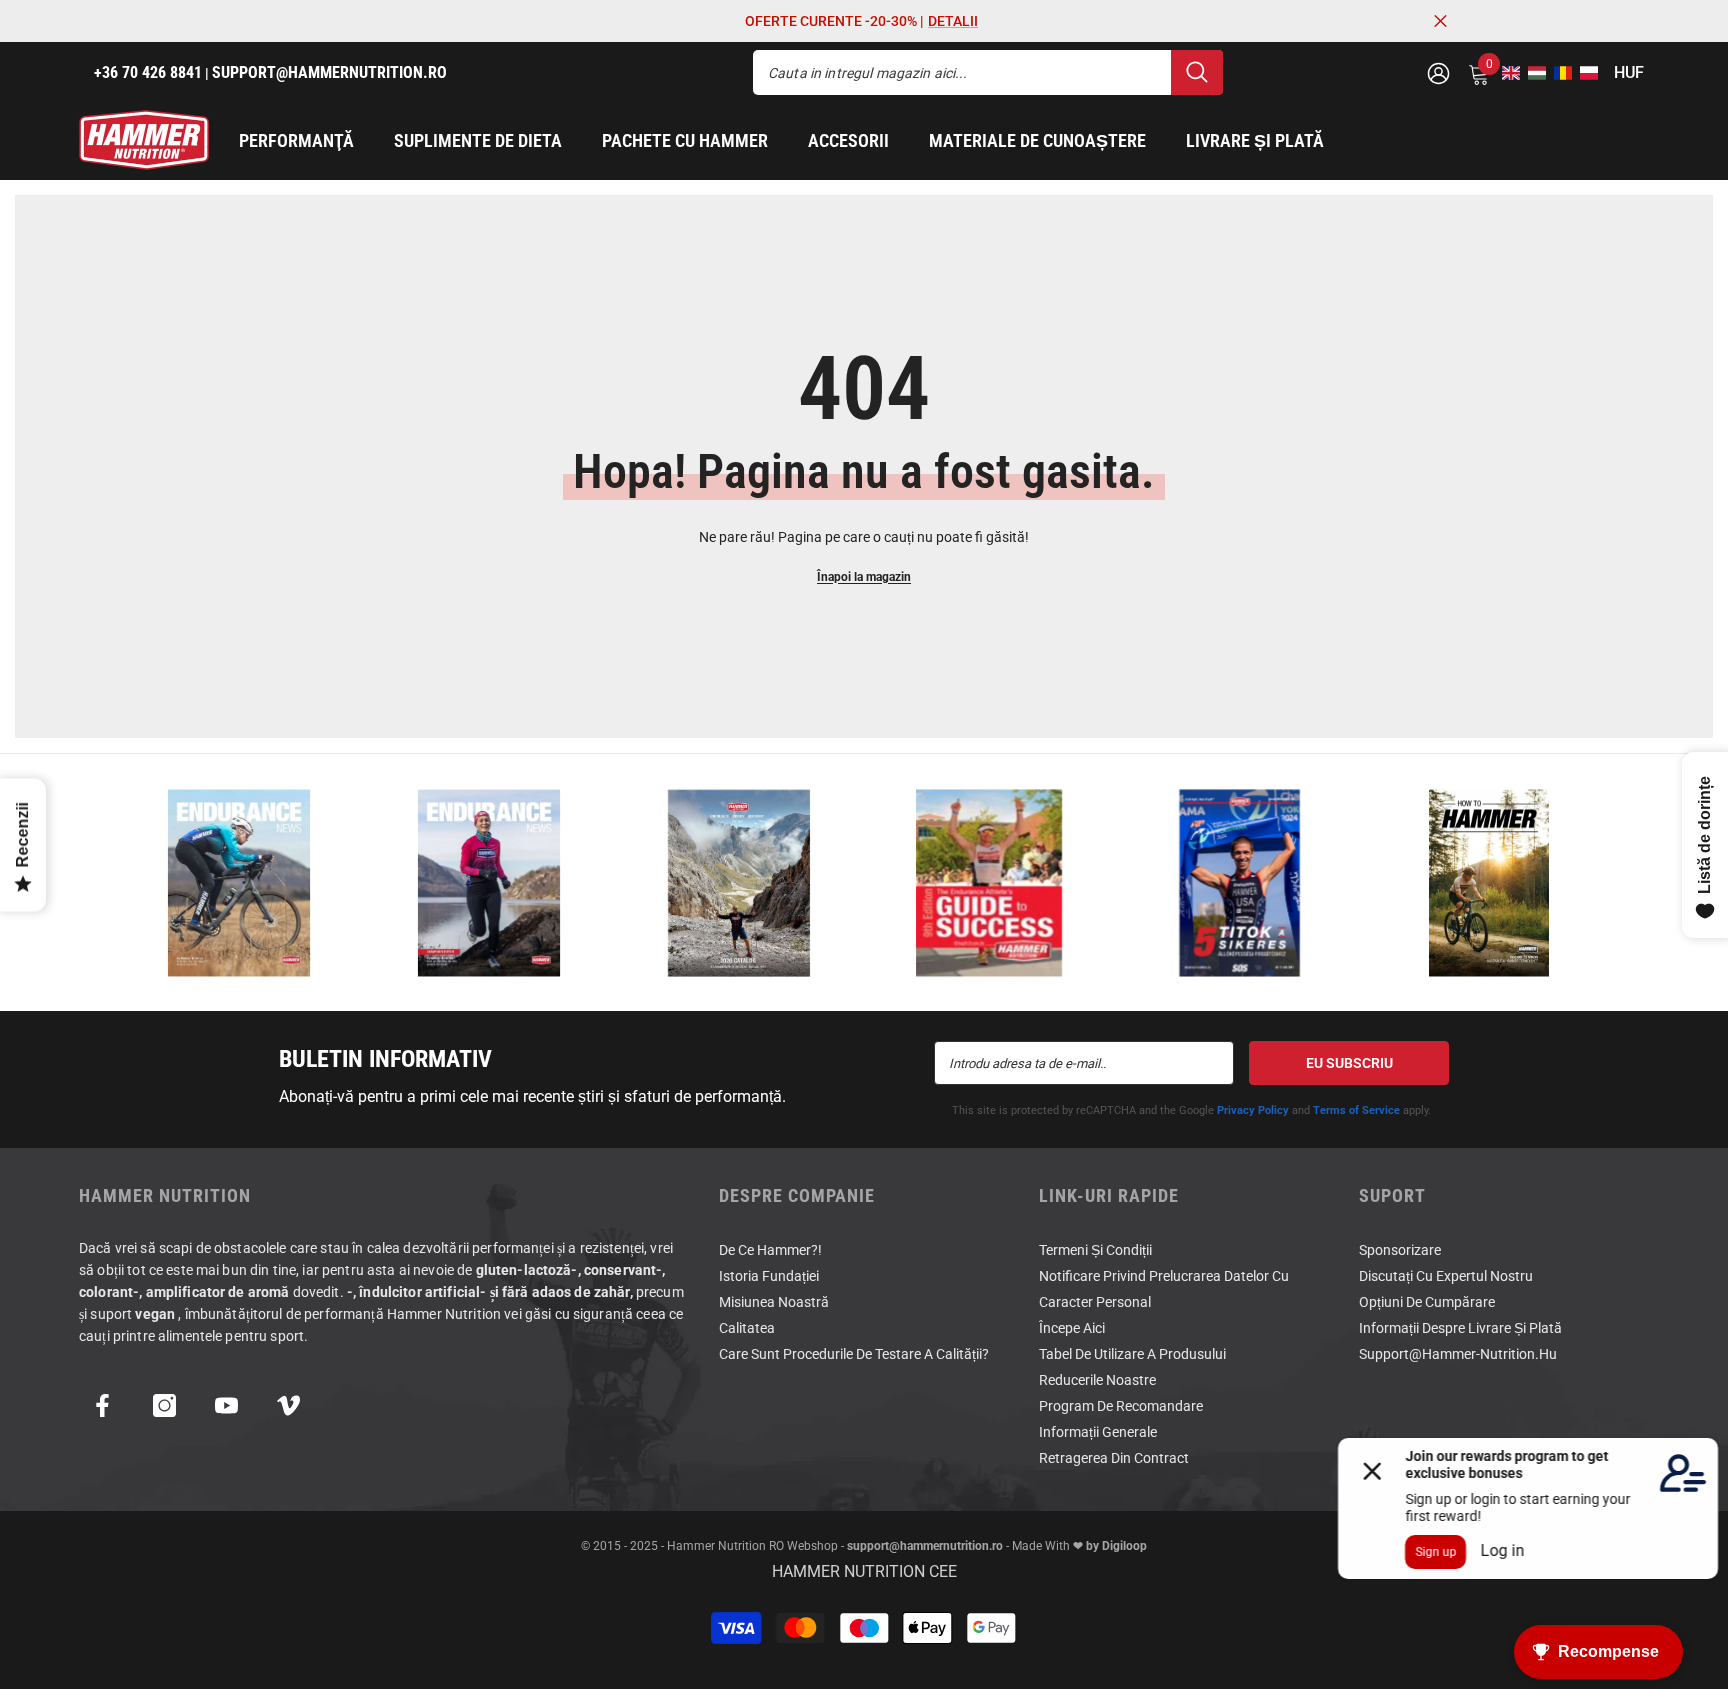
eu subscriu (1349, 1063)
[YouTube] (226, 1405)
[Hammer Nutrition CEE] (239, 882)
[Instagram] (164, 1405)
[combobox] (962, 72)
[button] (1505, 73)
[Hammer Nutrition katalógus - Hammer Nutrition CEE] (739, 882)
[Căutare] (988, 72)
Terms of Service (1356, 1110)
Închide (1440, 21)
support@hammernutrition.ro (925, 1546)
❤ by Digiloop (1108, 1546)
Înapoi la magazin (864, 577)
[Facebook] (102, 1405)
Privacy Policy (1253, 1110)
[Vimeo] (288, 1405)
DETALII (953, 21)
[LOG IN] (1438, 72)
